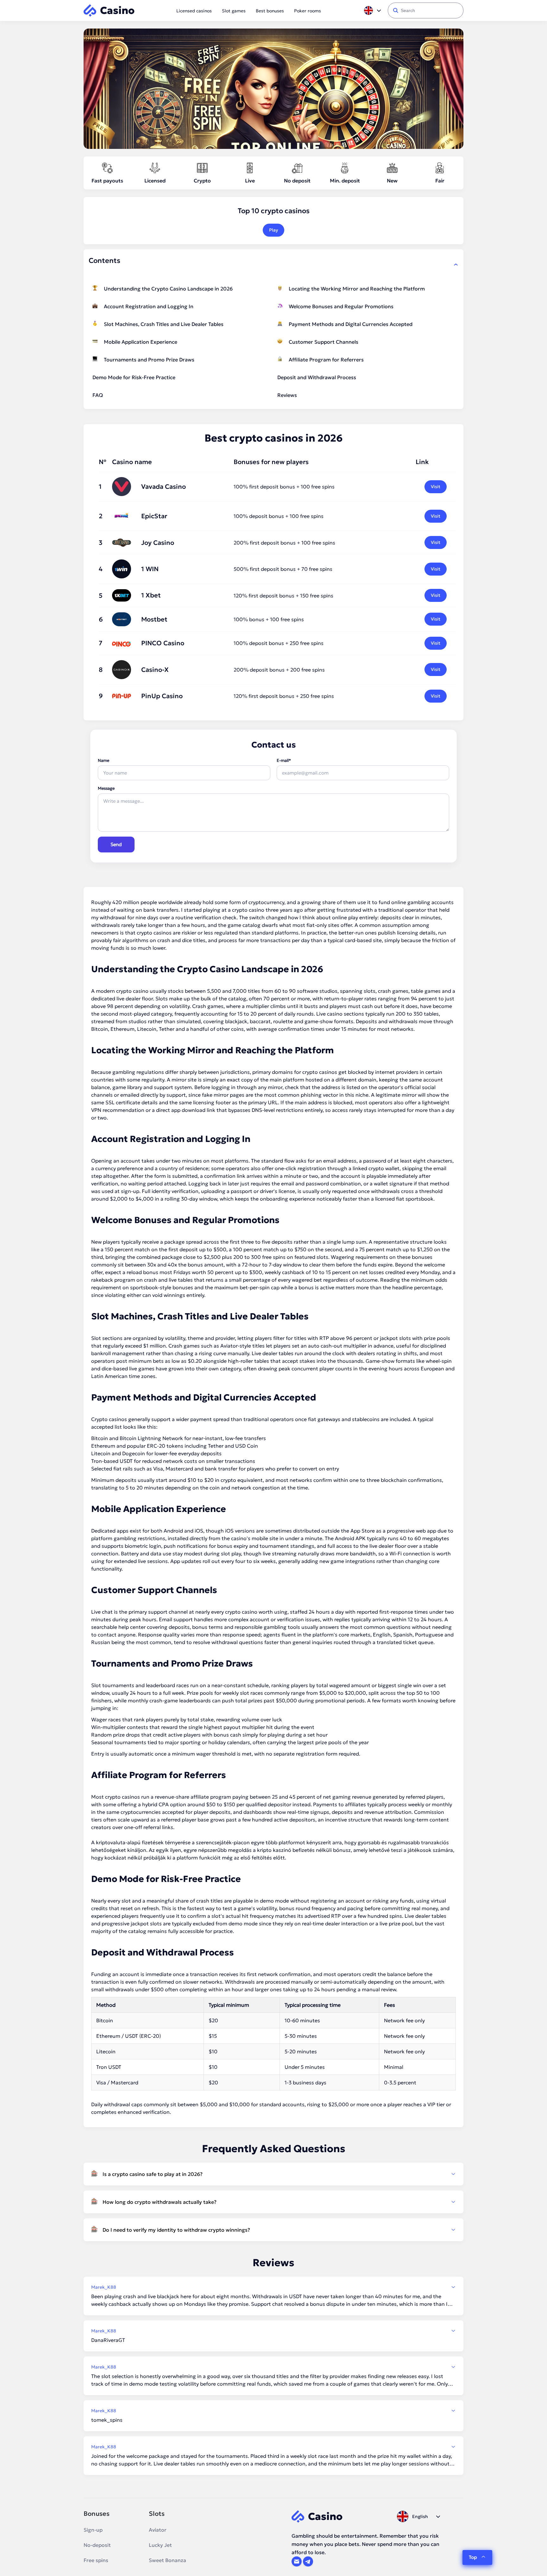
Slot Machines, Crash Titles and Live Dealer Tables (164, 324)
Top (473, 2557)
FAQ (98, 395)
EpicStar (154, 516)
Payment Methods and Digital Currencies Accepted (351, 324)
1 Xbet (151, 595)
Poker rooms (308, 11)
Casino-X (155, 670)
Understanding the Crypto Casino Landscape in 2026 (168, 289)
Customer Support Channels (324, 342)
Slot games (234, 11)
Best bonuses (270, 11)
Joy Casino (158, 543)
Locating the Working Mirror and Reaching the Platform (357, 289)
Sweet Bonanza (167, 2560)
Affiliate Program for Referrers (326, 360)
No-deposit (97, 2545)
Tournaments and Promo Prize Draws (149, 360)
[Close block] (456, 265)
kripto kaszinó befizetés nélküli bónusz (304, 1850)
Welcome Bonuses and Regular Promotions (341, 306)
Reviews (287, 395)
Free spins (96, 2560)
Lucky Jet (160, 2545)
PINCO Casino (163, 643)
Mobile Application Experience (141, 342)
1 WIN (150, 569)
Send (116, 844)
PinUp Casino (162, 696)
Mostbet (154, 619)
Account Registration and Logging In (149, 306)
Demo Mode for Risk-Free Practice (134, 377)
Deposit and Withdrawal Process (317, 377)
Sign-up (93, 2530)
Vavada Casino (163, 487)
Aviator (158, 2530)
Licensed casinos (194, 11)
